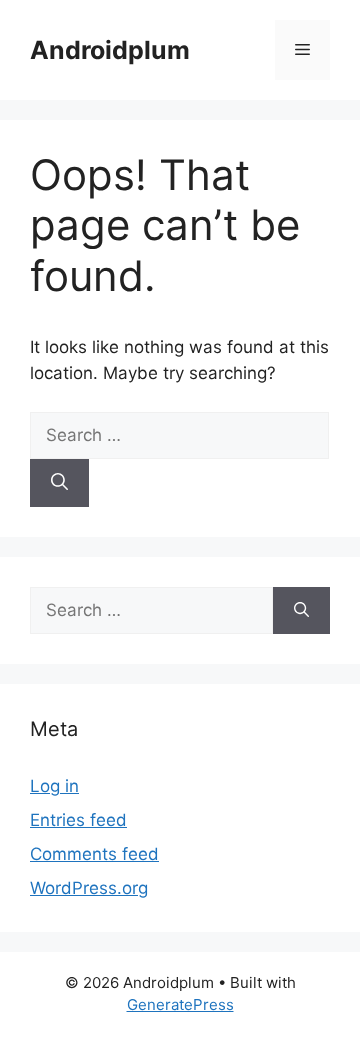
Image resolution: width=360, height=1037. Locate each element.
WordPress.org (89, 888)
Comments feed (94, 854)
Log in (54, 786)
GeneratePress (180, 1004)
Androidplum (110, 50)
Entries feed (78, 820)
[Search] (59, 483)
